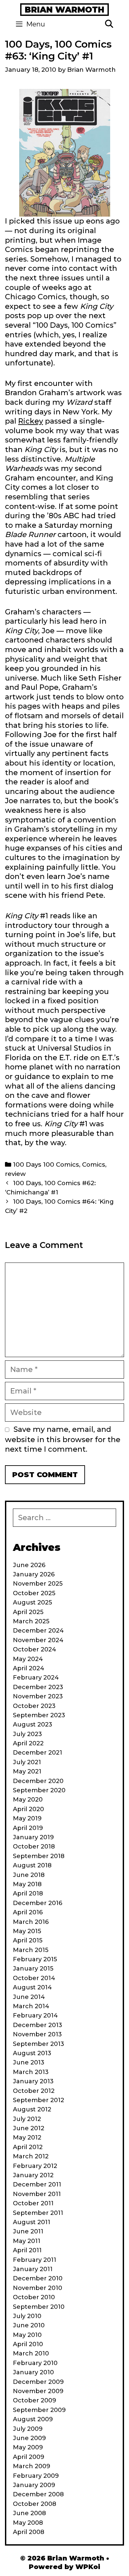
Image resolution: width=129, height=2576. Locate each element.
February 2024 (36, 1678)
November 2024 (38, 1640)
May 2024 (28, 1659)
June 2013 (29, 2062)
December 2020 (38, 1781)
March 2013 (31, 2072)
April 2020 (28, 1809)
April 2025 (28, 1612)
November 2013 (37, 2034)
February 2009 (36, 2476)
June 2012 (29, 2128)
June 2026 (29, 1565)
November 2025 (38, 1584)
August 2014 (32, 1987)
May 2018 (27, 1884)
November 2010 (38, 2288)
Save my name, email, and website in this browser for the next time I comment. (63, 1439)
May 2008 (28, 2523)
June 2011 (28, 2231)
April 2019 (28, 1828)
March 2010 (31, 2353)
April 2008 (29, 2532)
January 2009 (34, 2485)
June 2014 (29, 1997)
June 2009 (29, 2438)
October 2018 (34, 1847)
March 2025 (31, 1621)
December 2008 (38, 2494)
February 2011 (35, 2260)
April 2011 (27, 2250)
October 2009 (35, 2400)
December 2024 (38, 1631)
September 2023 (39, 1715)
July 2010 (27, 2316)
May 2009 (28, 2447)
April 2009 (29, 2457)
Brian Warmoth (64, 10)
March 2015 (31, 1950)
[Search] (109, 24)
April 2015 (28, 1940)
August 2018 (32, 1865)
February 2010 (35, 2363)
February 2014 (35, 2015)
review (15, 1174)
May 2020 (28, 1800)
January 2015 (33, 1969)
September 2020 (39, 1790)
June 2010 (29, 2325)
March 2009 (32, 2466)
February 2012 (35, 2166)
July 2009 (28, 2429)
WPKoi (88, 2567)
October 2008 (35, 2504)
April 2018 (28, 1893)
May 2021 (27, 1771)
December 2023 (38, 1687)
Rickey (31, 421)
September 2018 (39, 1856)
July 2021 (27, 1762)
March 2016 (31, 1922)
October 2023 (34, 1706)
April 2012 (28, 2147)
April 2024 (29, 1668)
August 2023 (33, 1724)
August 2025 (32, 1602)
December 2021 (38, 1753)
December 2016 (38, 1903)
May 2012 (27, 2138)
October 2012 (34, 2091)
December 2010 (38, 2278)
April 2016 (28, 1912)
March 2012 (31, 2156)
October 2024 (35, 1649)
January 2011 (33, 2269)
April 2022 (28, 1743)
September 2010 (39, 2307)
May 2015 (27, 1931)
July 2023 (27, 1734)
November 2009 (38, 2391)
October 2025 (34, 1593)
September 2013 (39, 2044)
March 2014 (31, 2006)
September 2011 (38, 2213)
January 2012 (33, 2175)
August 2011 (32, 2222)
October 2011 (33, 2203)
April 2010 (28, 2344)
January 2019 (33, 1837)
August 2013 (32, 2053)
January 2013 (33, 2081)
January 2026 (34, 1574)
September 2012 (39, 2100)
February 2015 (35, 1959)
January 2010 (33, 2372)
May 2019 (27, 1818)
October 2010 (34, 2297)
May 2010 (27, 2335)
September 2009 (39, 2410)
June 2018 (29, 1875)
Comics (94, 1164)
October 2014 (34, 1978)
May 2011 (27, 2241)
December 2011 (37, 2184)
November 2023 (38, 1696)
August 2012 (32, 2109)
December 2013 (38, 2025)
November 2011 (37, 2194)
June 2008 (29, 2513)
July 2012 (27, 2119)
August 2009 (33, 2419)
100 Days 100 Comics (46, 1164)
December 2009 (38, 2382)
